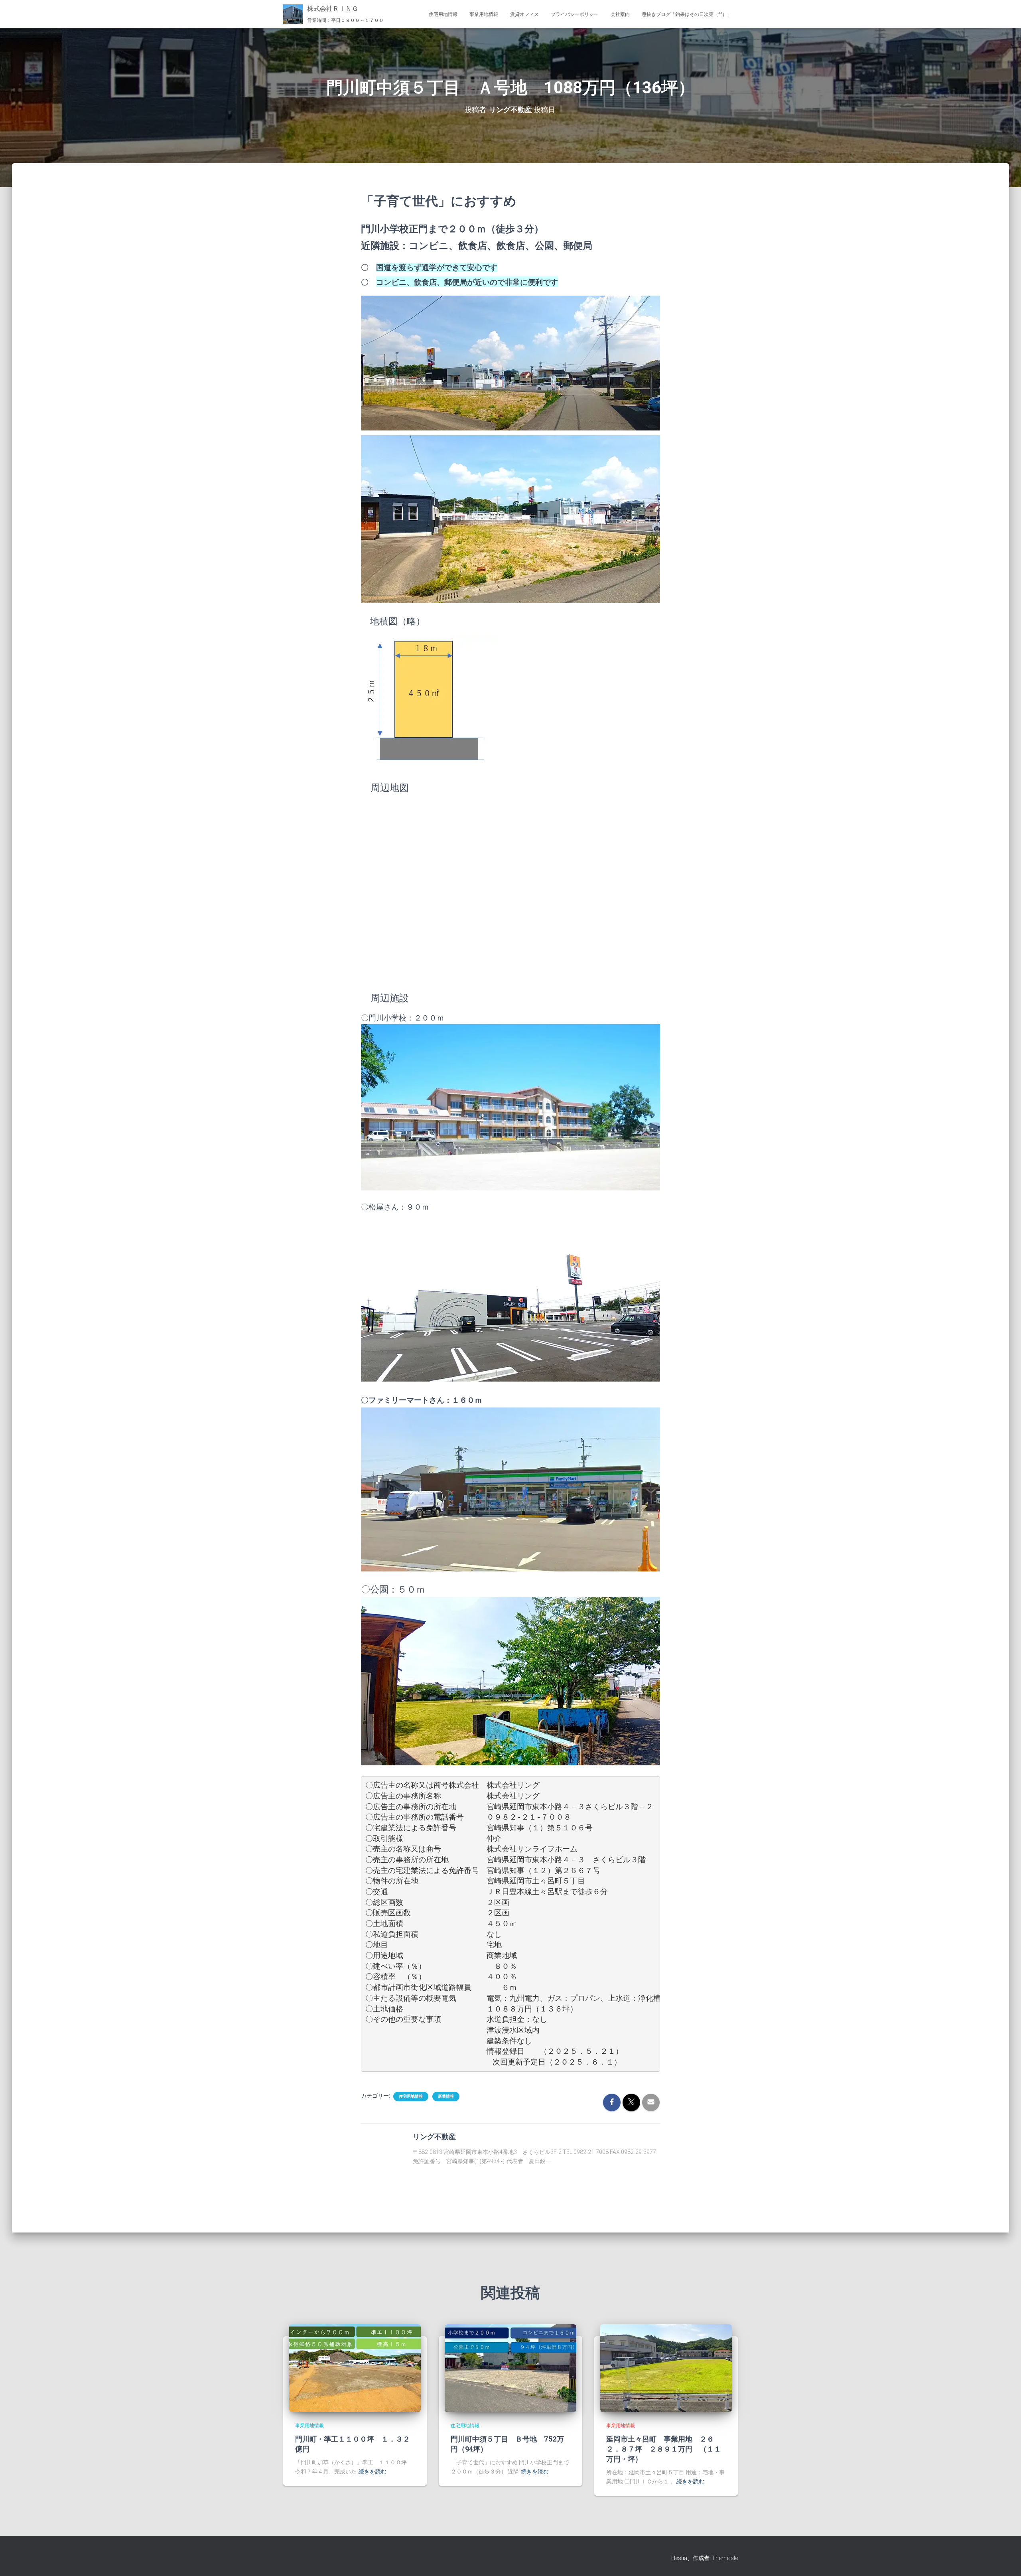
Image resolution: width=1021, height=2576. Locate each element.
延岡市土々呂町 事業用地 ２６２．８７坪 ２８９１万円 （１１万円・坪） (664, 2449)
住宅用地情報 (443, 14)
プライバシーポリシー (575, 14)
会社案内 (620, 14)
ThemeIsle (725, 2558)
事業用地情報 (484, 14)
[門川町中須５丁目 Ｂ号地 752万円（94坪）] (510, 2368)
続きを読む (373, 2471)
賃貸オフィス (524, 14)
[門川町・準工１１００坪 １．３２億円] (355, 2368)
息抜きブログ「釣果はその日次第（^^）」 (687, 14)
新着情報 (446, 2096)
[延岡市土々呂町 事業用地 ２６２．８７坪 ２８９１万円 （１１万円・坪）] (666, 2368)
